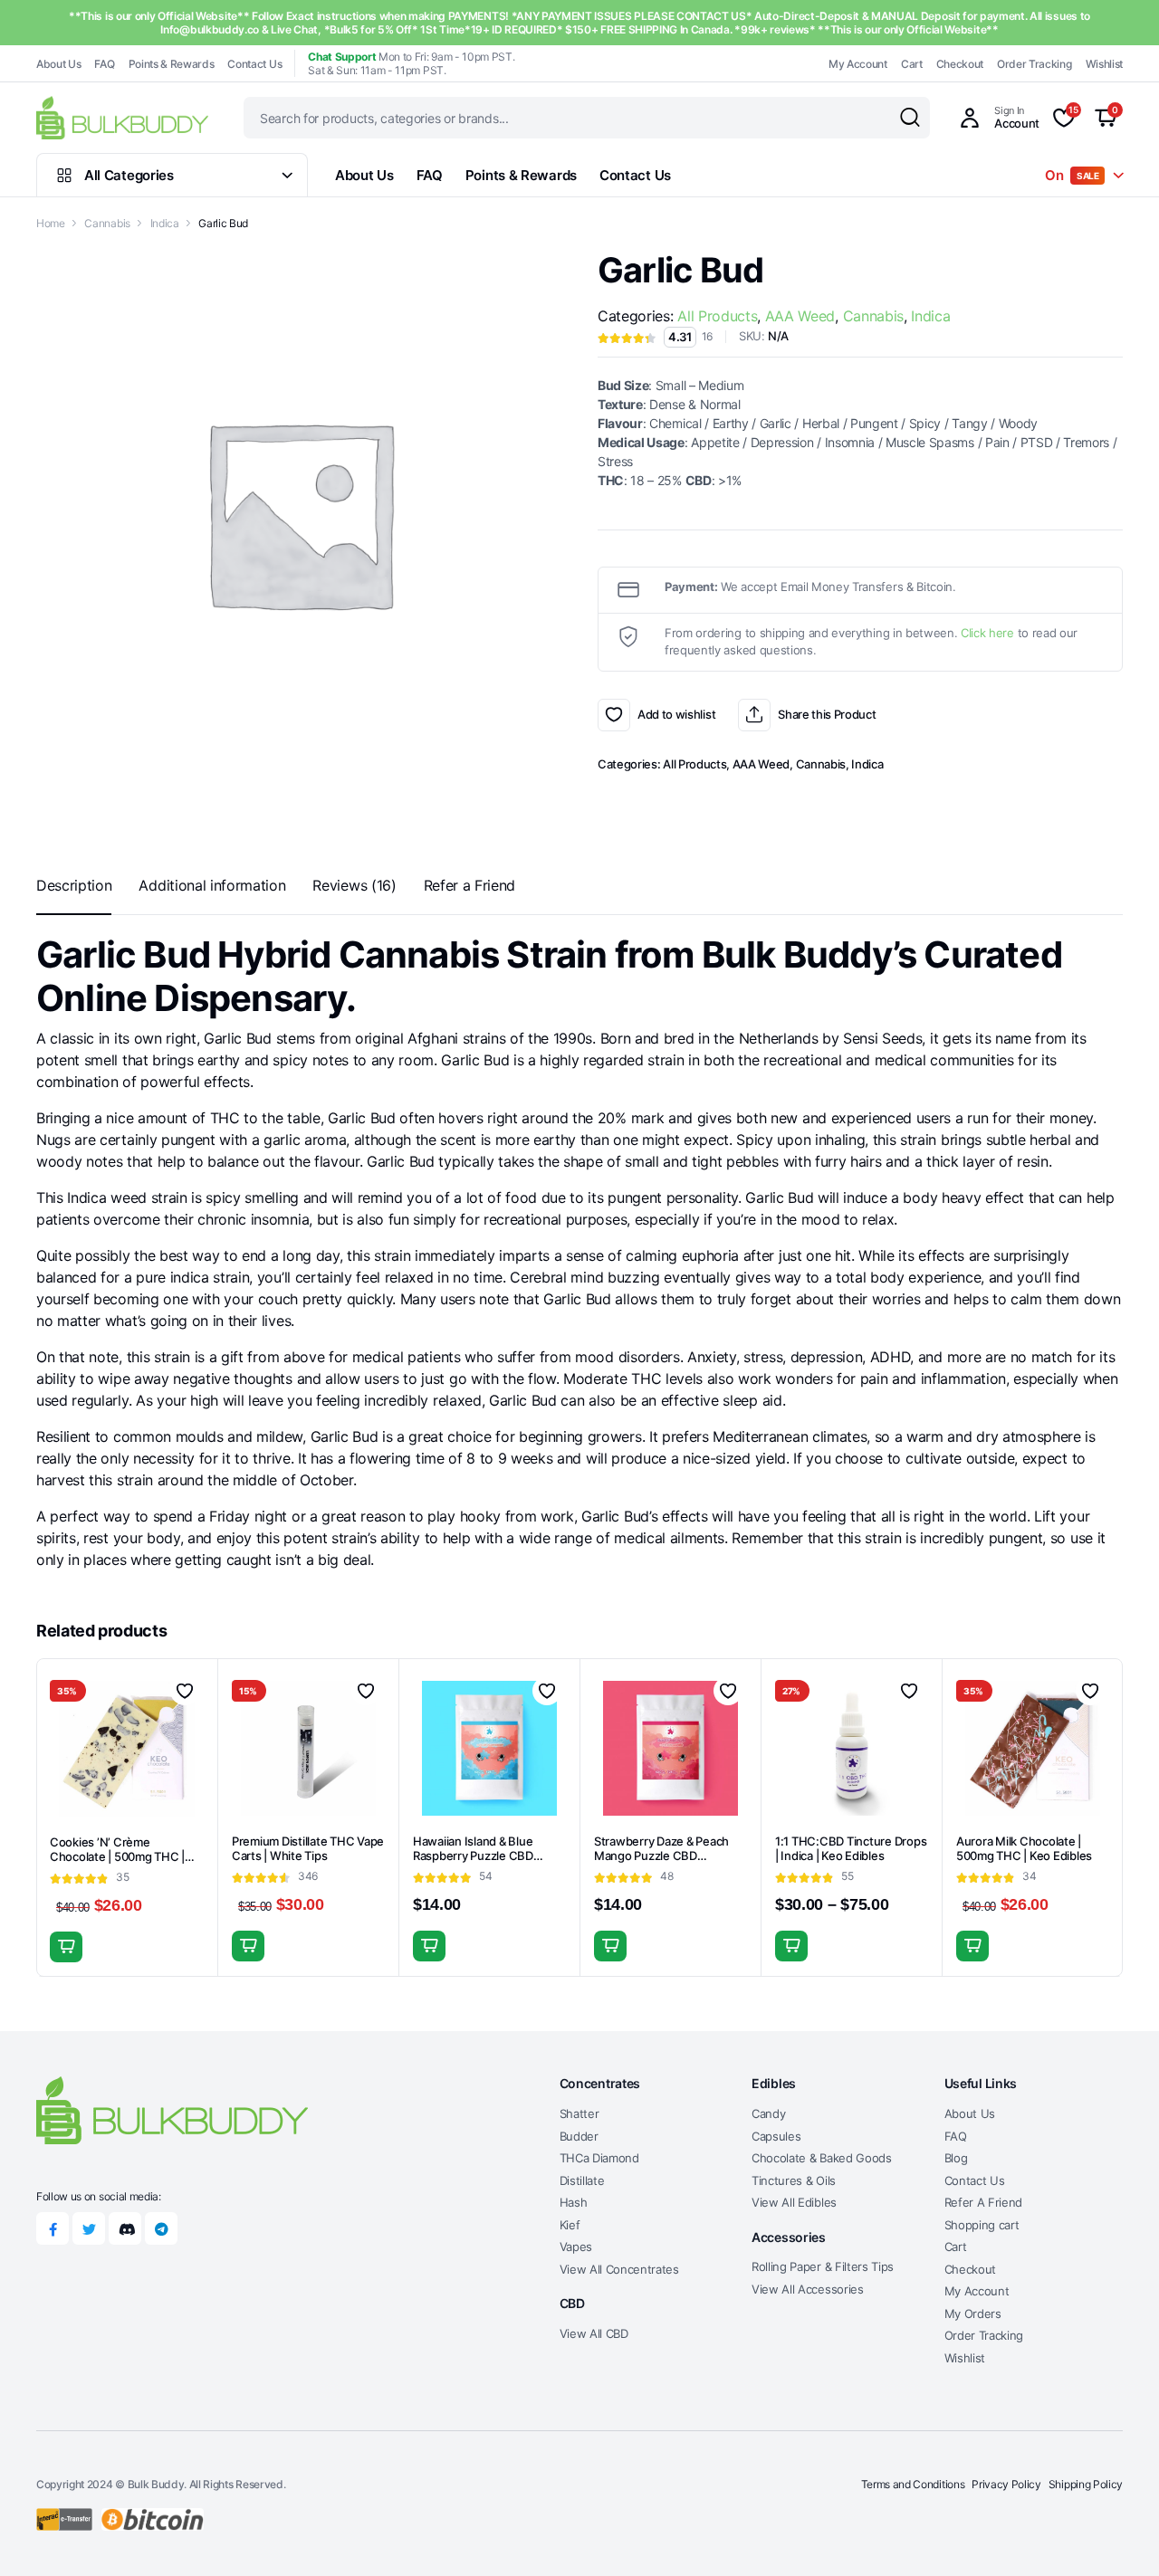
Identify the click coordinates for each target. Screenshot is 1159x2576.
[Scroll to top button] (1118, 2535)
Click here (987, 633)
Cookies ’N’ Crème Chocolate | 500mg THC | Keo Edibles (117, 1857)
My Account (858, 64)
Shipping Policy (1086, 2484)
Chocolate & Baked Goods (822, 2158)
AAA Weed (800, 316)
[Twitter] (89, 2228)
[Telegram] (161, 2228)
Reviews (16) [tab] (354, 885)
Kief (570, 2225)
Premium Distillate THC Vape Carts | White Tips (308, 1849)
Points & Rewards (172, 64)
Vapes (576, 2247)
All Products (717, 316)
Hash (574, 2202)
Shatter (579, 2113)
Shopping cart (982, 2225)
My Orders (973, 2314)
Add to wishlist (614, 715)
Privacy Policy (1006, 2484)
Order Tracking (1034, 64)
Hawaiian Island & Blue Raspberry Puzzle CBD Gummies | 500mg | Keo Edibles (476, 1864)
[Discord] (125, 2228)
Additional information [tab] (212, 885)
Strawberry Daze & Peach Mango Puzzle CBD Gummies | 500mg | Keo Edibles (661, 1864)
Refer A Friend (984, 2202)
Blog (956, 2158)
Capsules (776, 2136)
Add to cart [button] (66, 1947)
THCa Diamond (599, 2158)
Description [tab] (74, 885)
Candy (768, 2113)
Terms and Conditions (913, 2484)
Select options (248, 1946)
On (1072, 175)
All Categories (129, 175)
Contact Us (254, 64)
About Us (58, 64)
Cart (912, 64)
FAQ (104, 64)
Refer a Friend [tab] (470, 885)
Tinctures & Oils (794, 2180)
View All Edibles (794, 2202)
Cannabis (107, 223)
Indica (165, 223)
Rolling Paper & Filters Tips (823, 2266)
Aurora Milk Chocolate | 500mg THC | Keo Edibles (1024, 1849)
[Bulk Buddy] (122, 117)
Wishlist (1104, 64)
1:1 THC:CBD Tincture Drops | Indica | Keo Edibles (851, 1849)
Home (51, 223)
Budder (579, 2136)
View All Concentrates (619, 2269)
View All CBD (594, 2333)
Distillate (582, 2180)
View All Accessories (808, 2289)
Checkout (960, 64)
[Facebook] (53, 2228)
